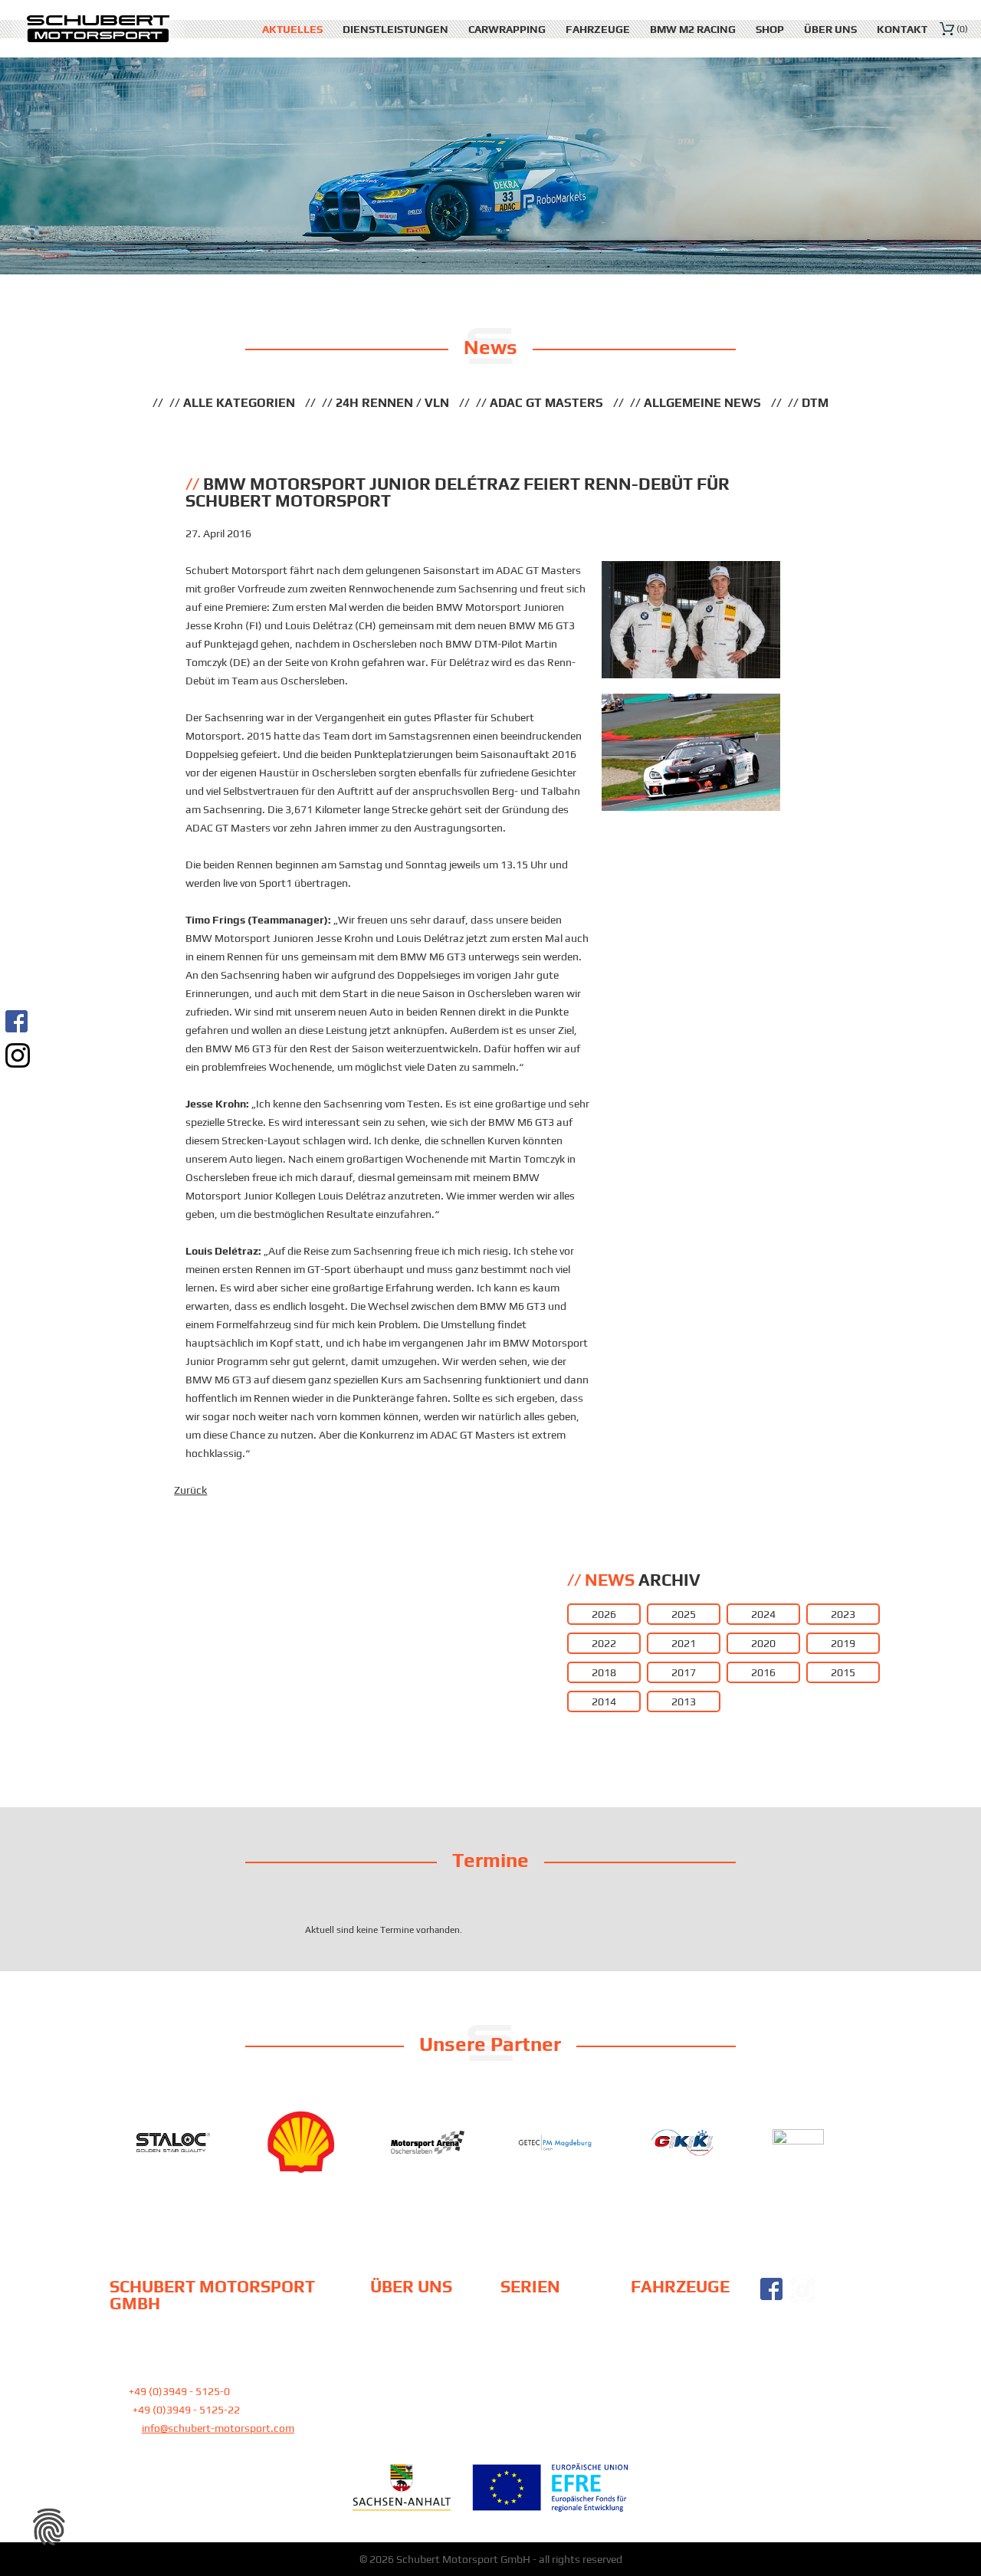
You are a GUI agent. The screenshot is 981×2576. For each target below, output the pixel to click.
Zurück (190, 1490)
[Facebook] (18, 1021)
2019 (843, 1643)
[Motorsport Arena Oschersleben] (428, 2143)
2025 (684, 1614)
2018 (604, 1672)
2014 (604, 1701)
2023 (843, 1614)
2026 (604, 1614)
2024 (763, 1614)
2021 (684, 1643)
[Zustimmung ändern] (49, 2527)
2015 (843, 1672)
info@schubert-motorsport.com (218, 2428)
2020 (763, 1643)
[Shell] (300, 2142)
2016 (763, 1672)
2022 (604, 1643)
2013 (684, 1701)
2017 (684, 1672)
